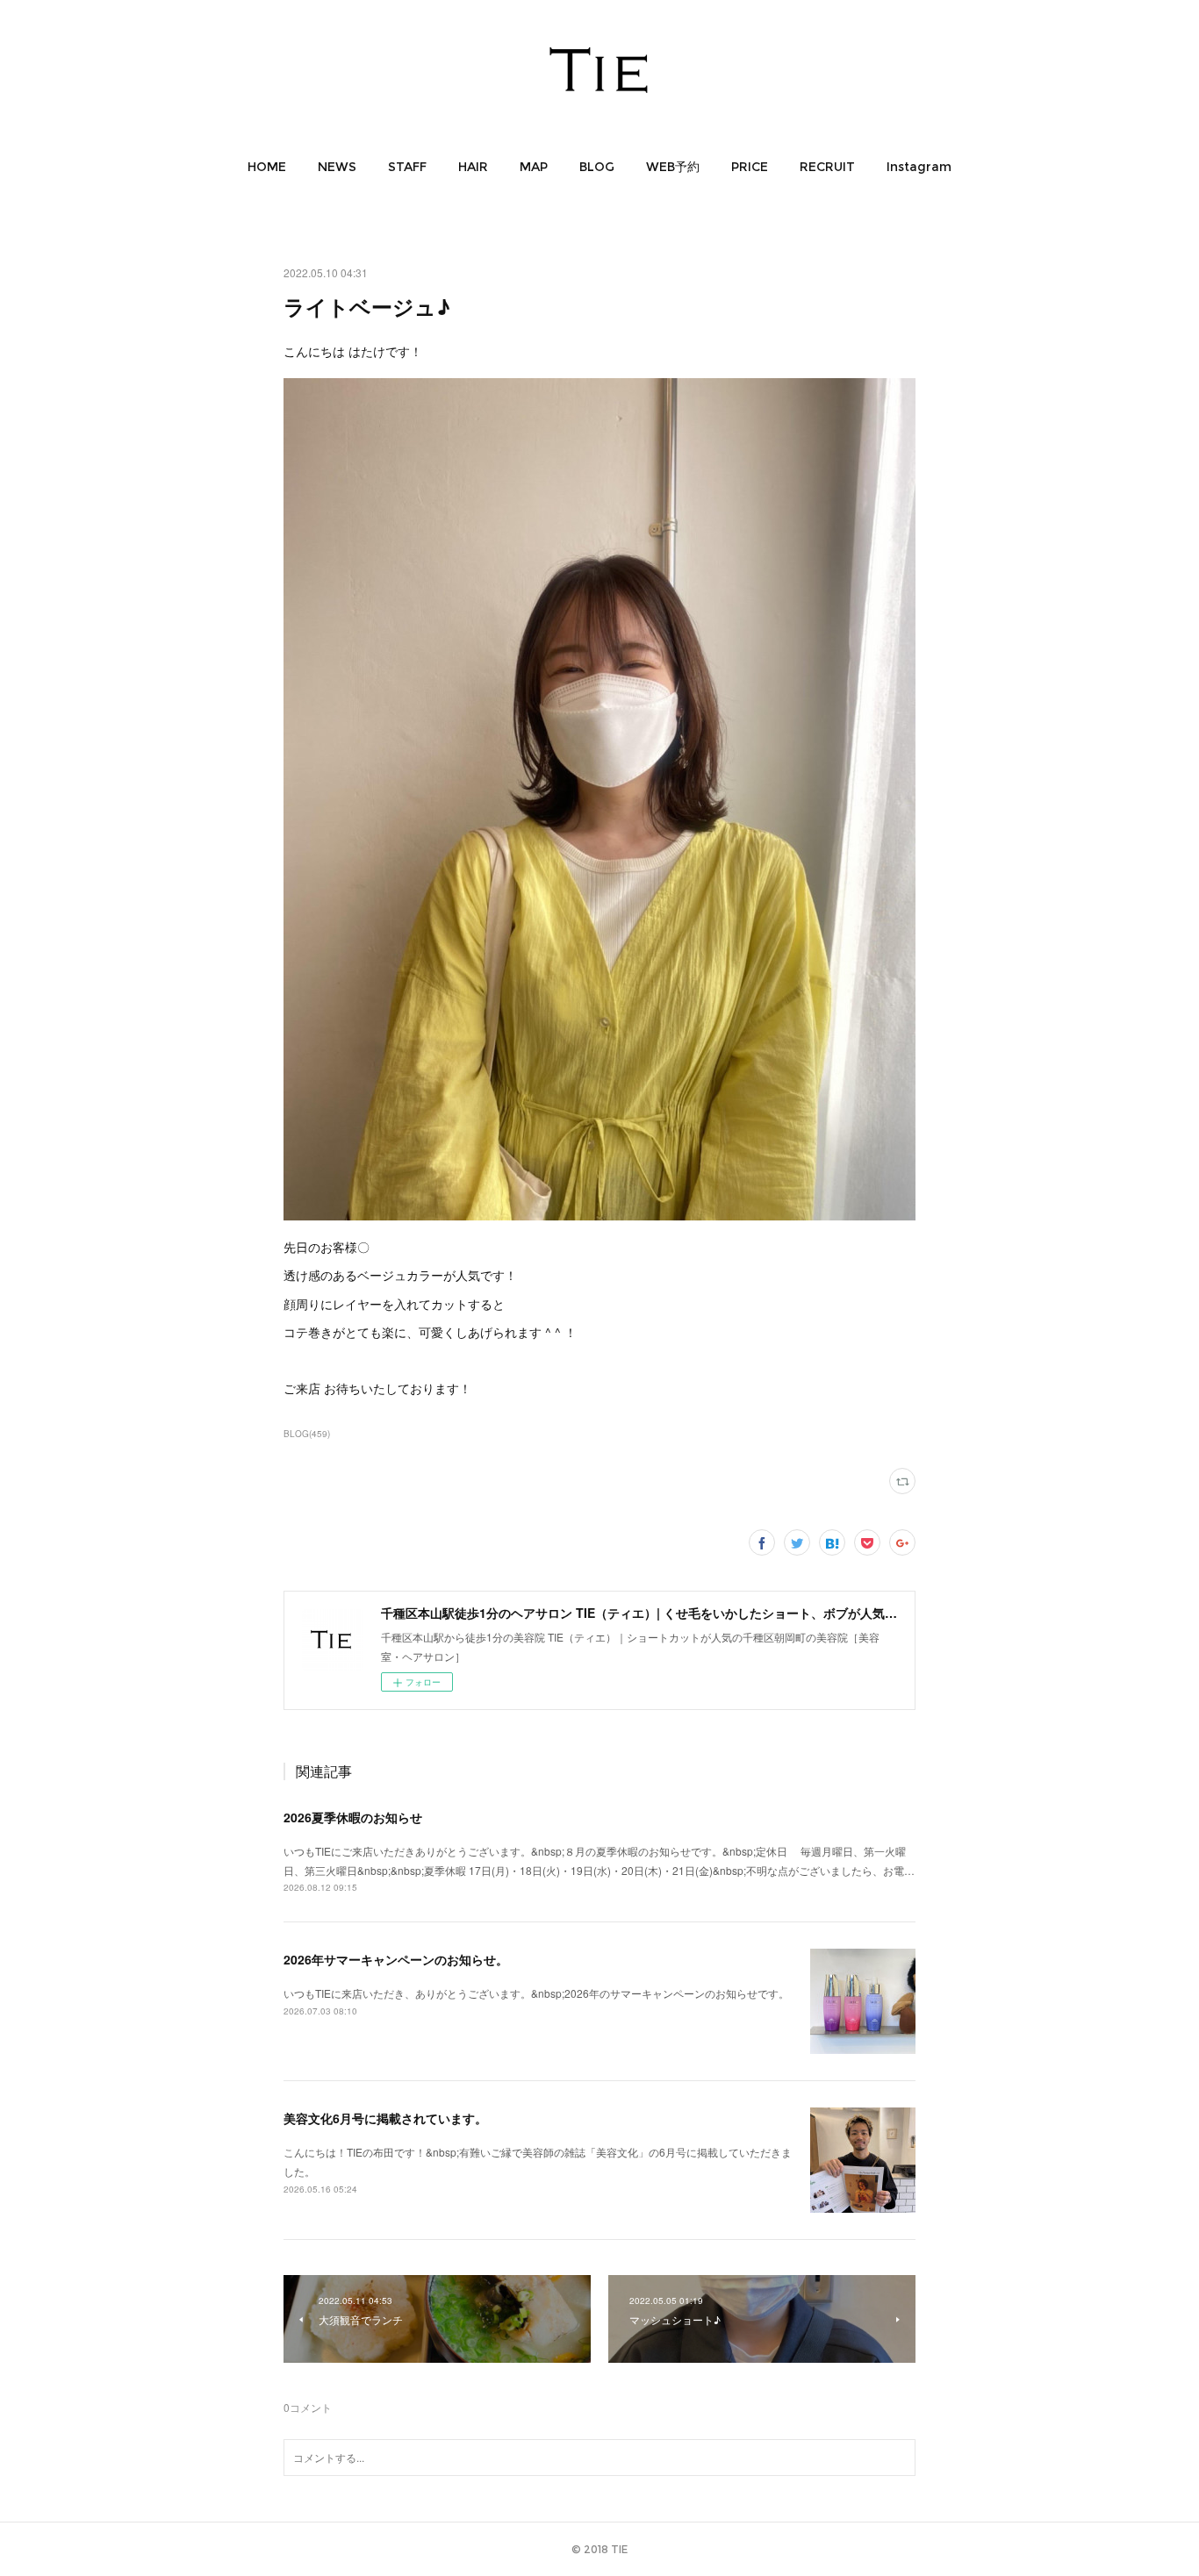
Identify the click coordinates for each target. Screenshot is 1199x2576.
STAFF (407, 167)
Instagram (919, 167)
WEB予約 (673, 167)
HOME (267, 167)
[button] (267, 167)
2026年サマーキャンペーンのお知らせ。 (396, 1959)
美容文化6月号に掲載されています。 (385, 2118)
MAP (534, 167)
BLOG (597, 167)
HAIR (473, 167)
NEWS (337, 167)
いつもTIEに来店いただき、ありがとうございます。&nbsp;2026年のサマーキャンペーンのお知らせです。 (536, 1993)
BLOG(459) (307, 1434)
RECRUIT (827, 167)
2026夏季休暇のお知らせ (353, 1817)
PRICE (750, 167)
